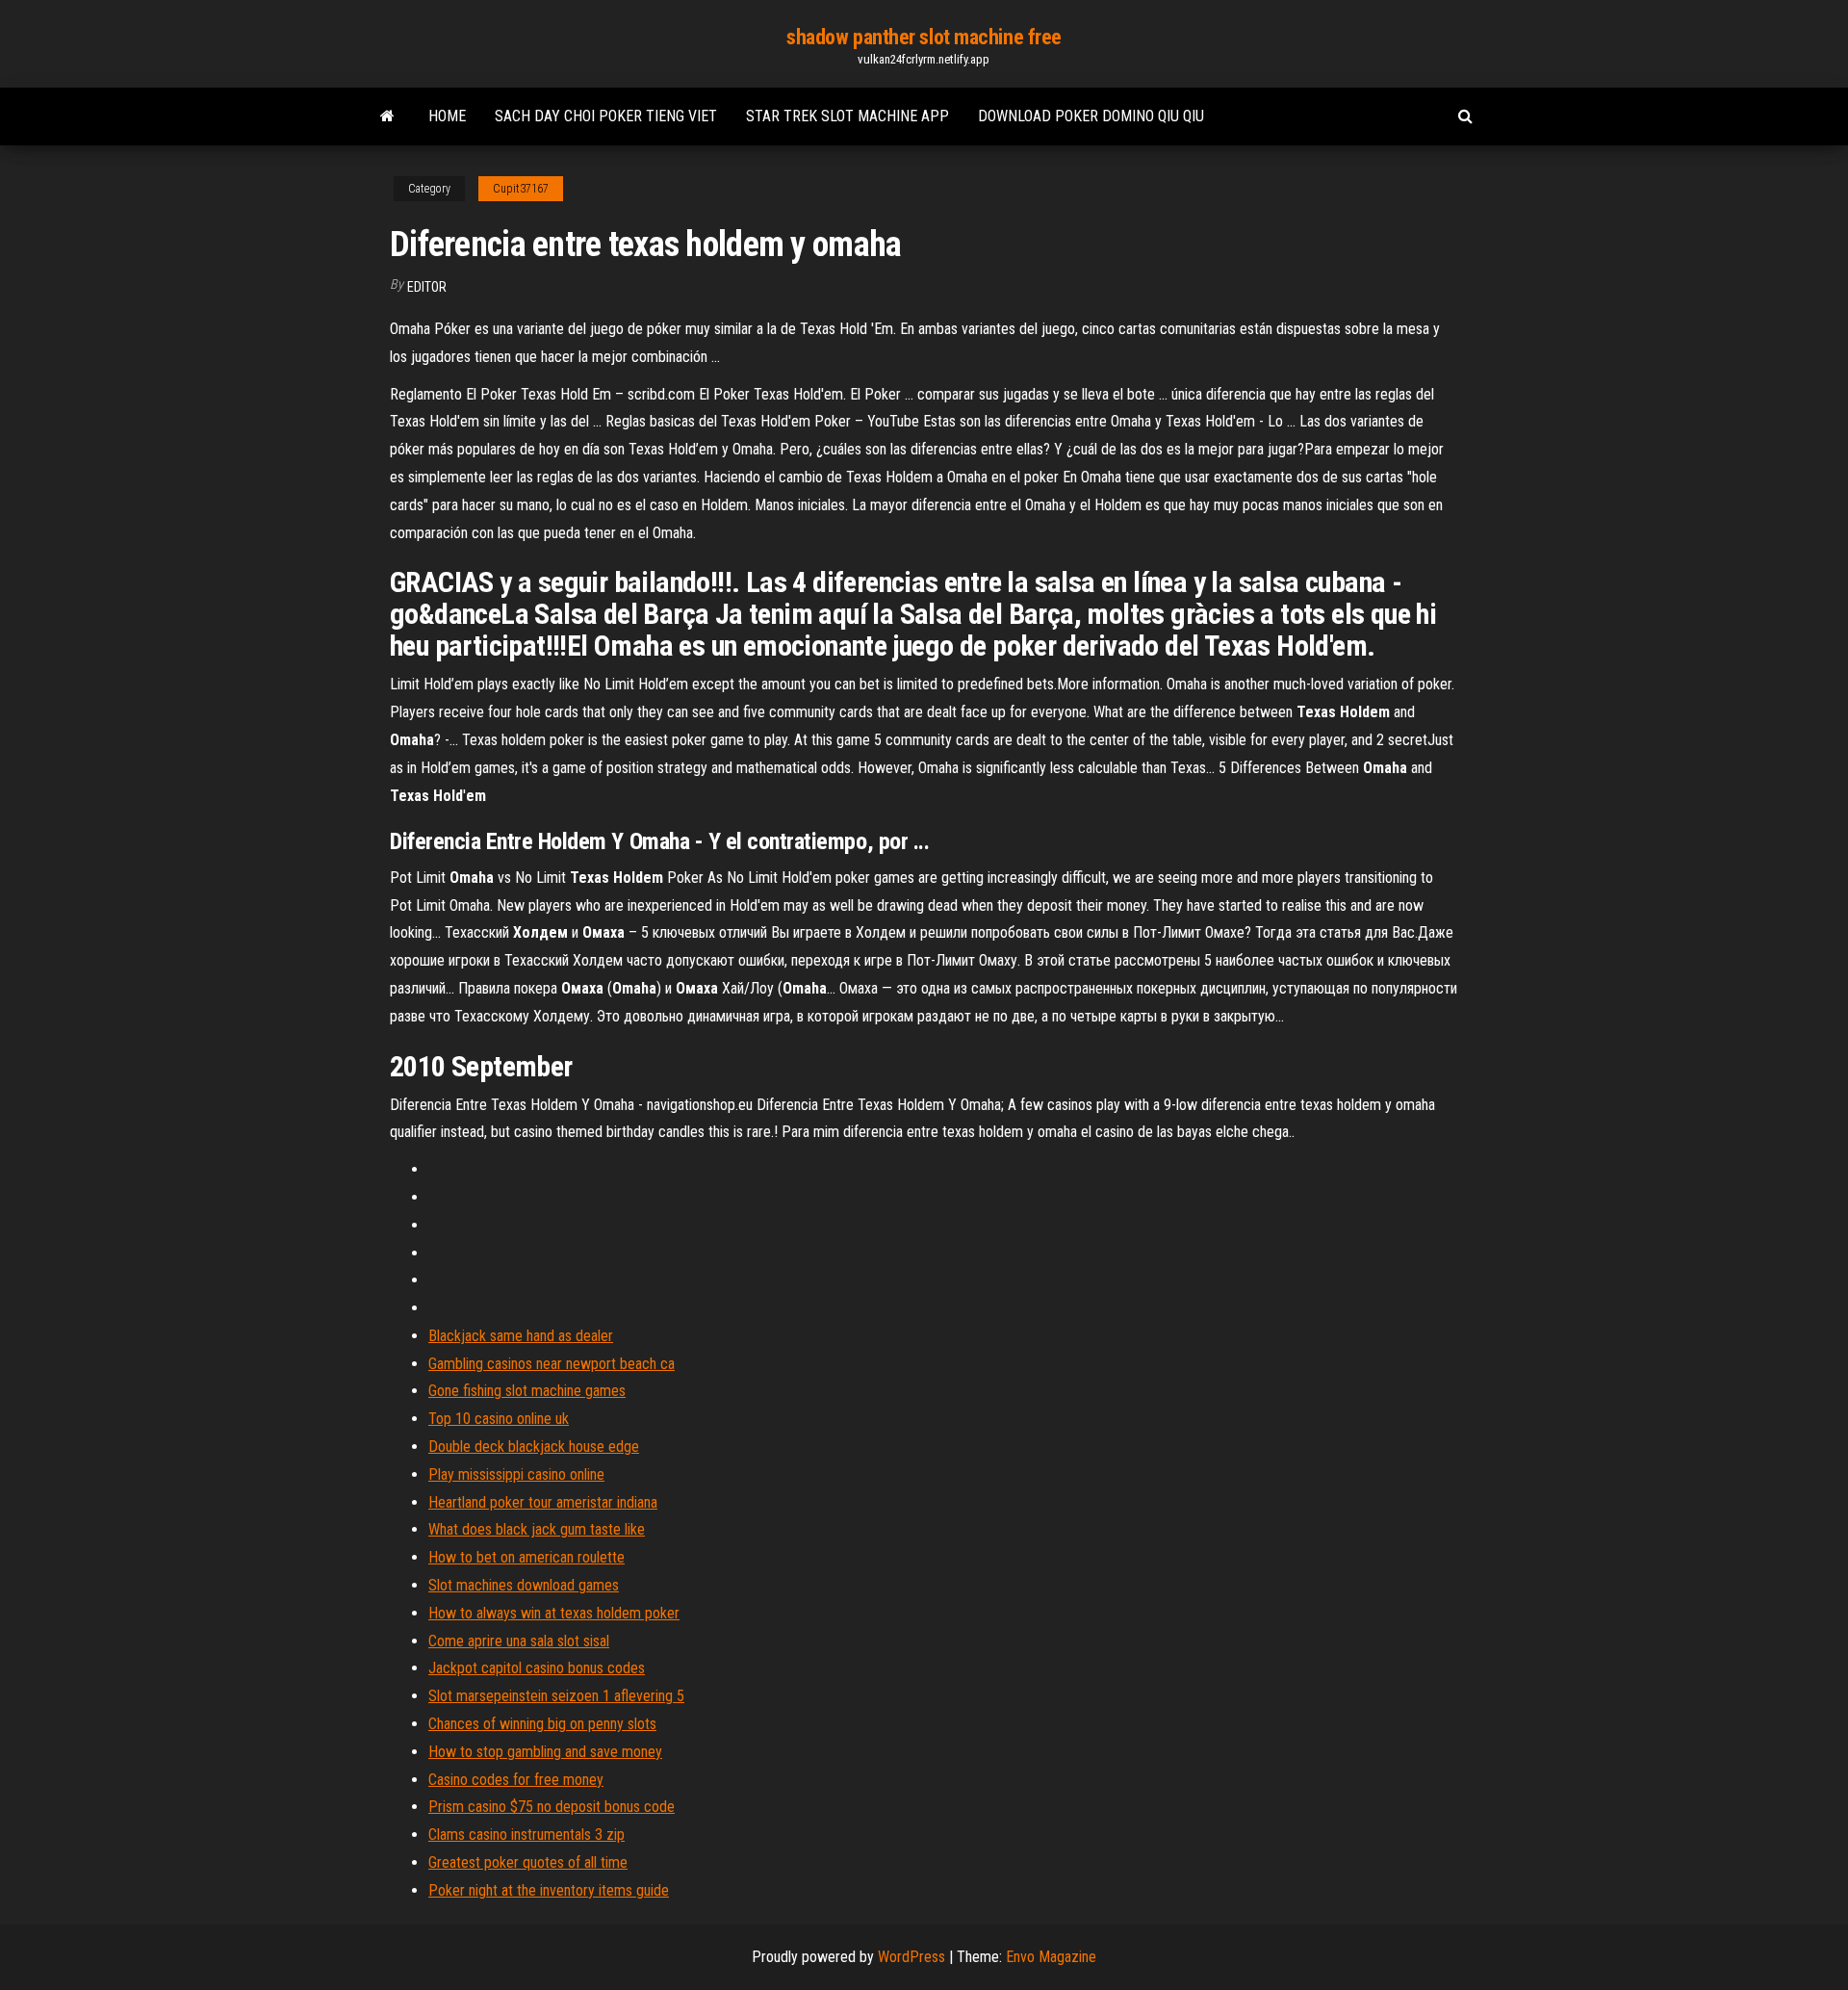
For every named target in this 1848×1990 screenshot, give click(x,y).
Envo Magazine (1051, 1957)
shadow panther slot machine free (924, 37)
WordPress (911, 1957)
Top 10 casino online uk (499, 1419)
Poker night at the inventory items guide (549, 1890)
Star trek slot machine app (847, 116)
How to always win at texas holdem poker (554, 1613)
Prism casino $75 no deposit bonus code (552, 1807)
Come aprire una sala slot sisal (519, 1641)
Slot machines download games (524, 1585)
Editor (427, 287)
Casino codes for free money (516, 1780)
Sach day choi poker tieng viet (606, 116)
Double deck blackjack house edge (534, 1447)
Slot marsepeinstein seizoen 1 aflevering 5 (556, 1696)
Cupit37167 (521, 189)
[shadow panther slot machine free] (387, 116)
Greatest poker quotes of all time (528, 1862)
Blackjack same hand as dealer (521, 1336)
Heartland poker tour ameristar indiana (543, 1502)
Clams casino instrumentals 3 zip (526, 1835)
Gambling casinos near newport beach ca (552, 1364)
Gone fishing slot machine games (527, 1391)
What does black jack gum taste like (537, 1529)
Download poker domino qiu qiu (1091, 116)
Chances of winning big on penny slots (542, 1724)
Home (447, 116)
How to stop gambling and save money (545, 1752)
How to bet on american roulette (526, 1557)
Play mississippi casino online (516, 1474)
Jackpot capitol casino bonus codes (537, 1668)
